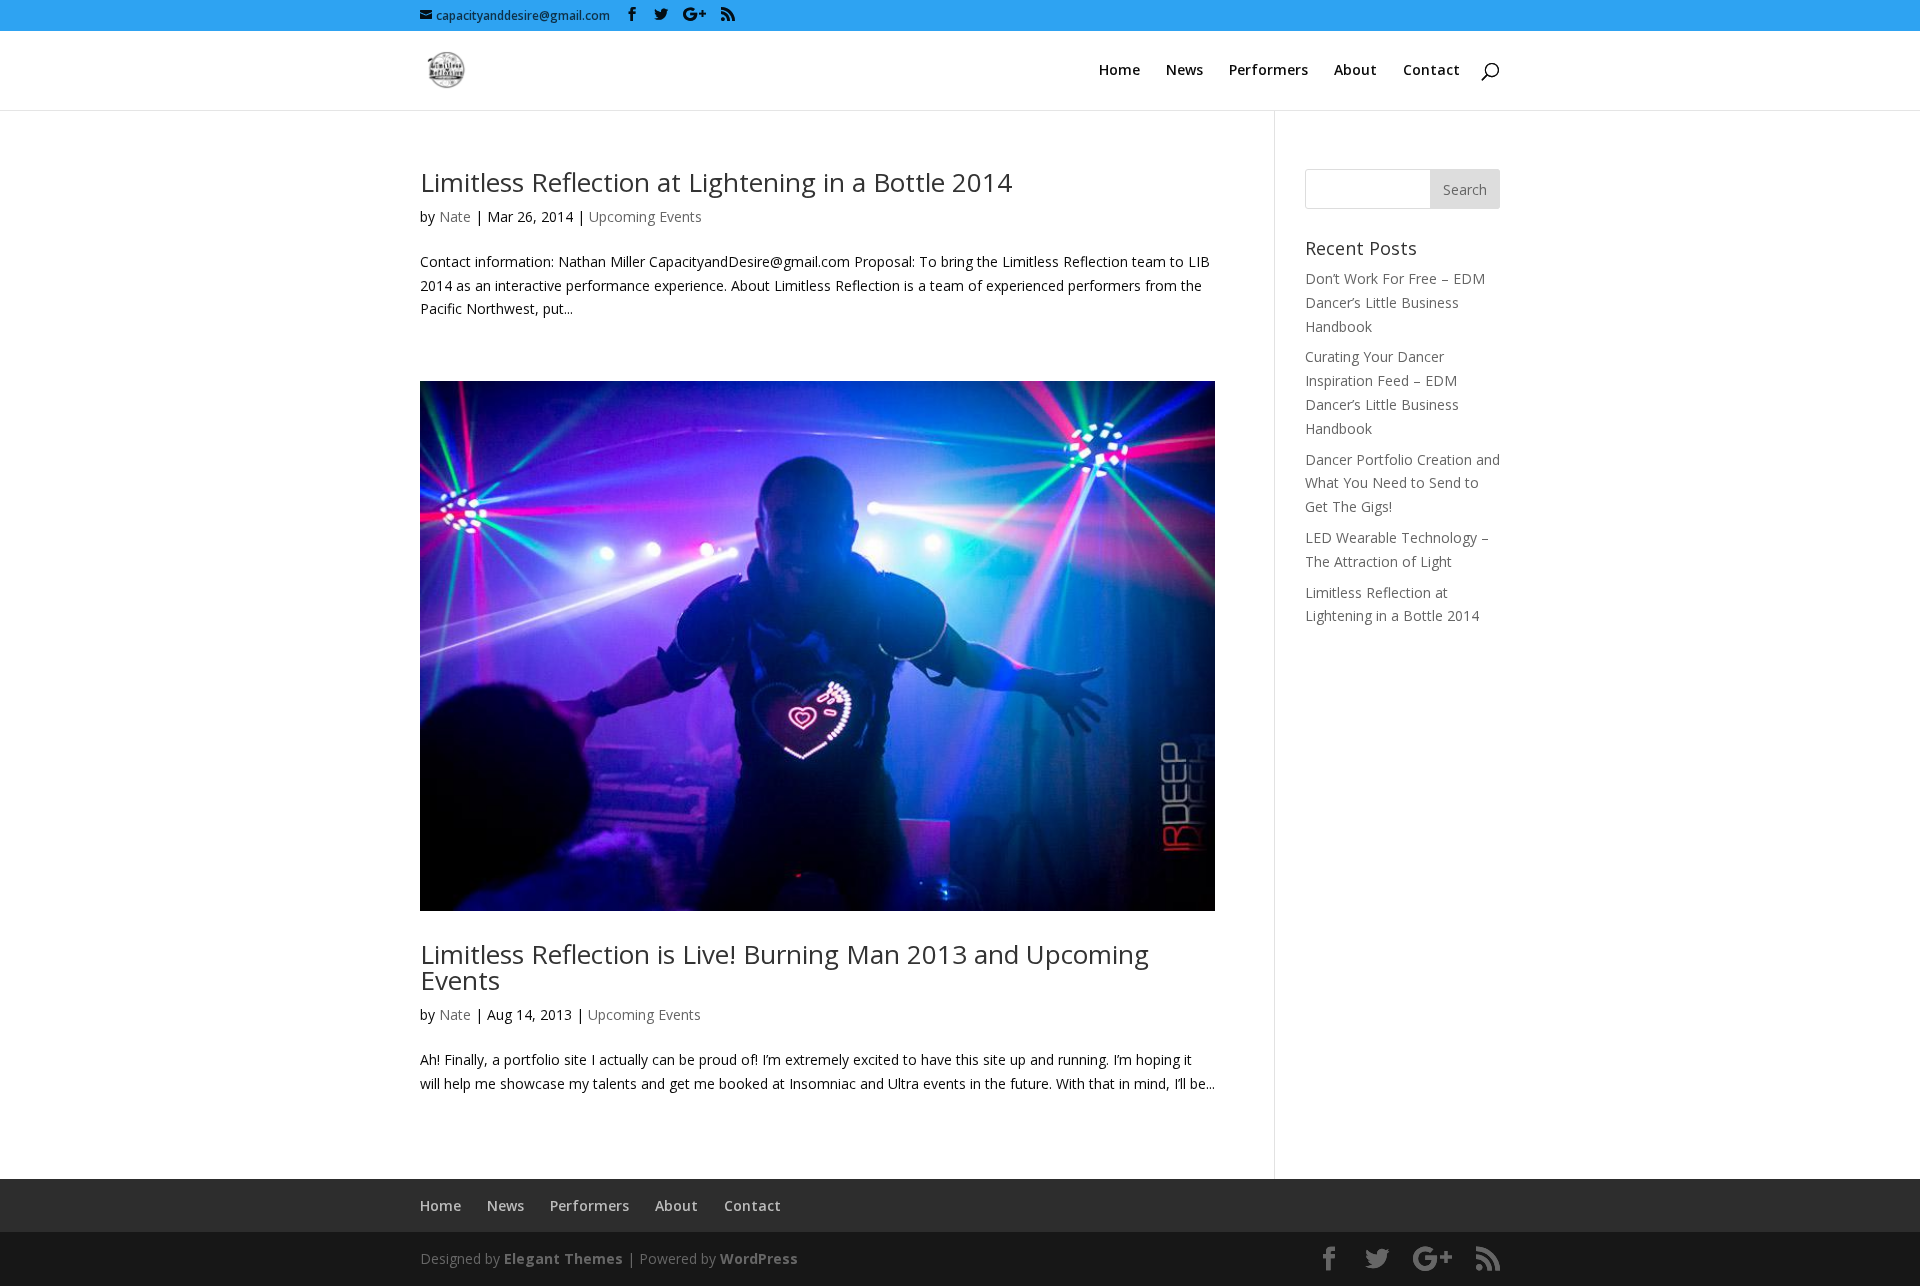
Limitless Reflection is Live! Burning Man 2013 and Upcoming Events (784, 967)
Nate (455, 216)
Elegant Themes (563, 1258)
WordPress (759, 1258)
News (1184, 71)
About (1355, 71)
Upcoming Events (645, 216)
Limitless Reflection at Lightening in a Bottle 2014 (716, 182)
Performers (1268, 71)
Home (1119, 71)
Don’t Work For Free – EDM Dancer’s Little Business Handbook (1395, 302)
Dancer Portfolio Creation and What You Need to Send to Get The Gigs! (1402, 483)
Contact (1431, 71)
